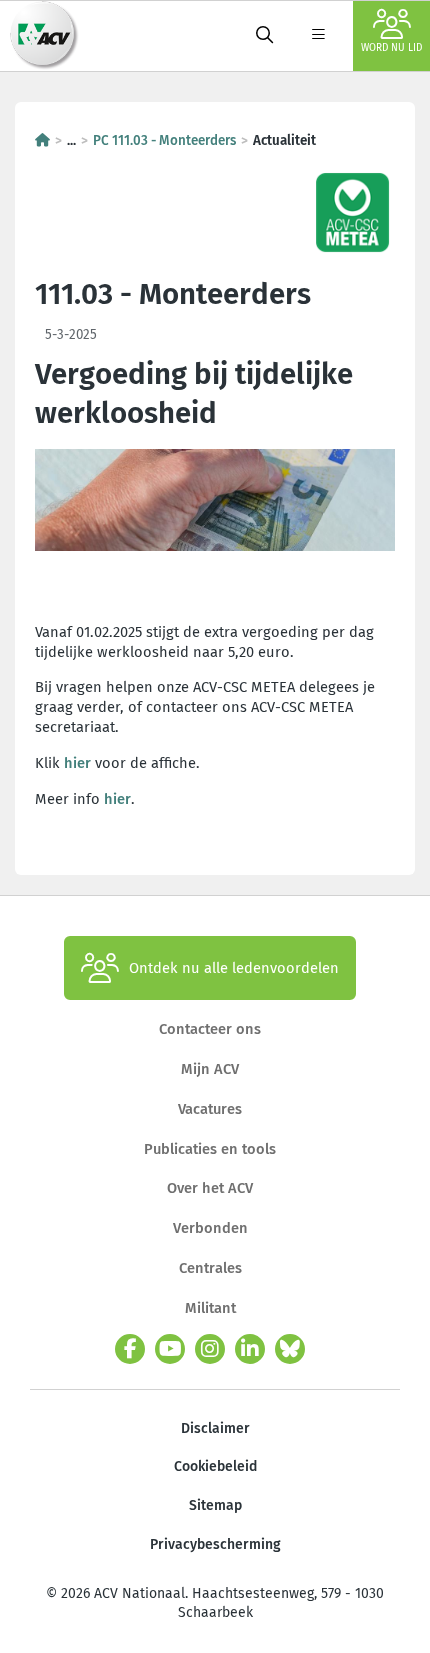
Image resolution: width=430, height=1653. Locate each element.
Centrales (210, 1268)
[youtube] (170, 1349)
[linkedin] (250, 1349)
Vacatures (210, 1109)
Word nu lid (391, 48)
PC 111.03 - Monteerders (164, 140)
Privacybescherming (215, 1544)
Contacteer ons (210, 1029)
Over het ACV (210, 1188)
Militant (210, 1308)
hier (77, 763)
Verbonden (210, 1228)
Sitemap (215, 1505)
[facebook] (130, 1349)
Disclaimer (215, 1428)
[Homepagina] (42, 140)
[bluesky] (290, 1349)
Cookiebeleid (215, 1466)
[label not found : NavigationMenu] (318, 36)
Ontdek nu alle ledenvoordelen (234, 968)
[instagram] (210, 1349)
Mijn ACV (210, 1069)
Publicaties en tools (210, 1149)
